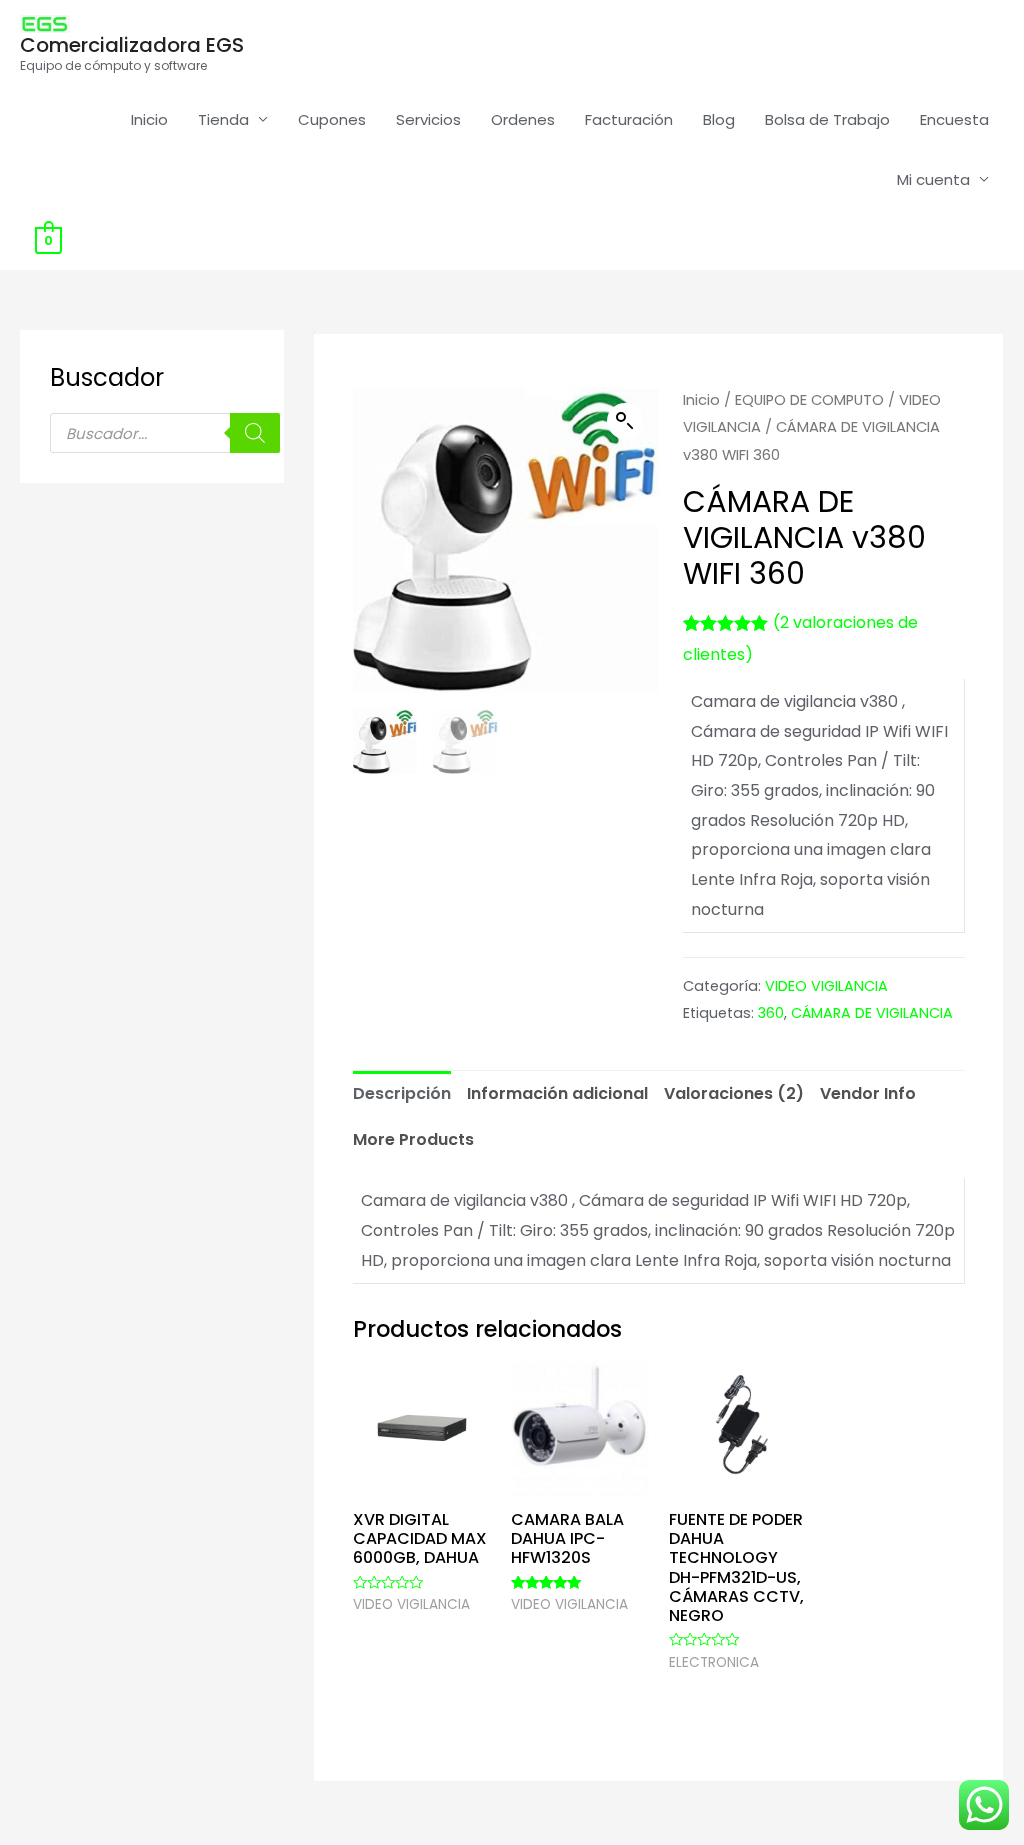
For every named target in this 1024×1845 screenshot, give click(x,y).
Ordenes (523, 119)
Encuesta (954, 119)
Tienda (223, 119)
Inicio (149, 119)
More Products (413, 1139)
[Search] (255, 433)
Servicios (428, 119)
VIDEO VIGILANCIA (826, 986)
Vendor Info (868, 1093)
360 (771, 1013)
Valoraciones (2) (734, 1093)
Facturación (629, 119)
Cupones (332, 119)
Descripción (402, 1093)
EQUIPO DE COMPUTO (809, 400)
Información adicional (557, 1093)
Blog (719, 119)
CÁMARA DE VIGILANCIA (872, 1013)
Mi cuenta (933, 179)
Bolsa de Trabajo (827, 119)
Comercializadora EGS (132, 45)
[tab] (402, 1094)
